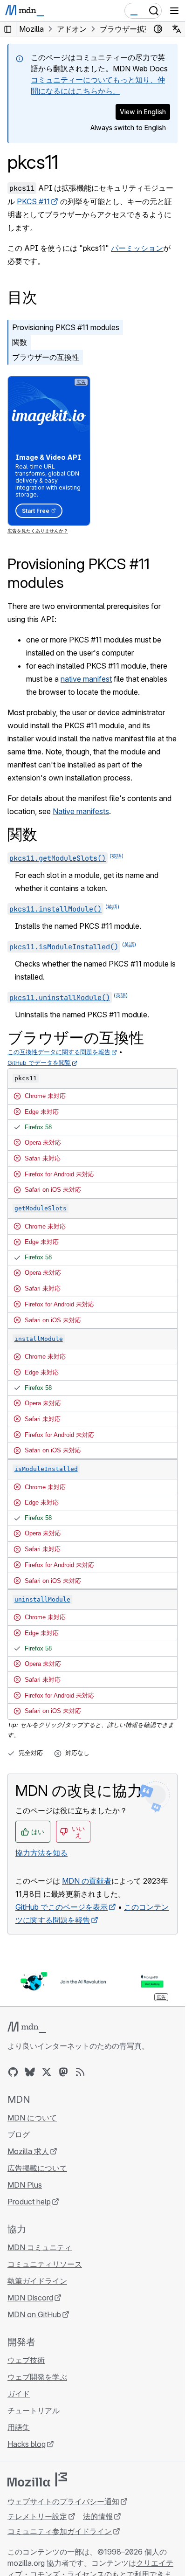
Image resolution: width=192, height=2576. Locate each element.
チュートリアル (34, 2410)
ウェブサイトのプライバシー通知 (63, 2501)
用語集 (19, 2427)
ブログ (19, 2134)
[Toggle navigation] (174, 11)
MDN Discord (30, 2298)
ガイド (19, 2394)
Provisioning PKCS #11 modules (66, 327)
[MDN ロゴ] (27, 2027)
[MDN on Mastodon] (63, 2072)
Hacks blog (27, 2444)
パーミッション (137, 248)
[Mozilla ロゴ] (37, 2479)
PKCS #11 (33, 201)
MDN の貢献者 (87, 1881)
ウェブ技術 (26, 2360)
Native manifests (81, 811)
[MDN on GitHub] (13, 2072)
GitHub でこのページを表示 (62, 1907)
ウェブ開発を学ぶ (37, 2377)
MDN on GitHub (34, 2314)
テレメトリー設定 (37, 2516)
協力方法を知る (41, 1853)
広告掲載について (37, 2168)
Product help (29, 2202)
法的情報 (98, 2516)
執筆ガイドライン (37, 2281)
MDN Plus (25, 2185)
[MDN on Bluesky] (30, 2072)
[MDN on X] (47, 2072)
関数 (20, 342)
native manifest (86, 679)
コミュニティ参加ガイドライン (60, 2531)
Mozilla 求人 (28, 2151)
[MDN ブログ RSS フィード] (80, 2072)
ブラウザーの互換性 (46, 357)
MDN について (32, 2118)
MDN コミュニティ (40, 2247)
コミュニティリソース (45, 2264)
